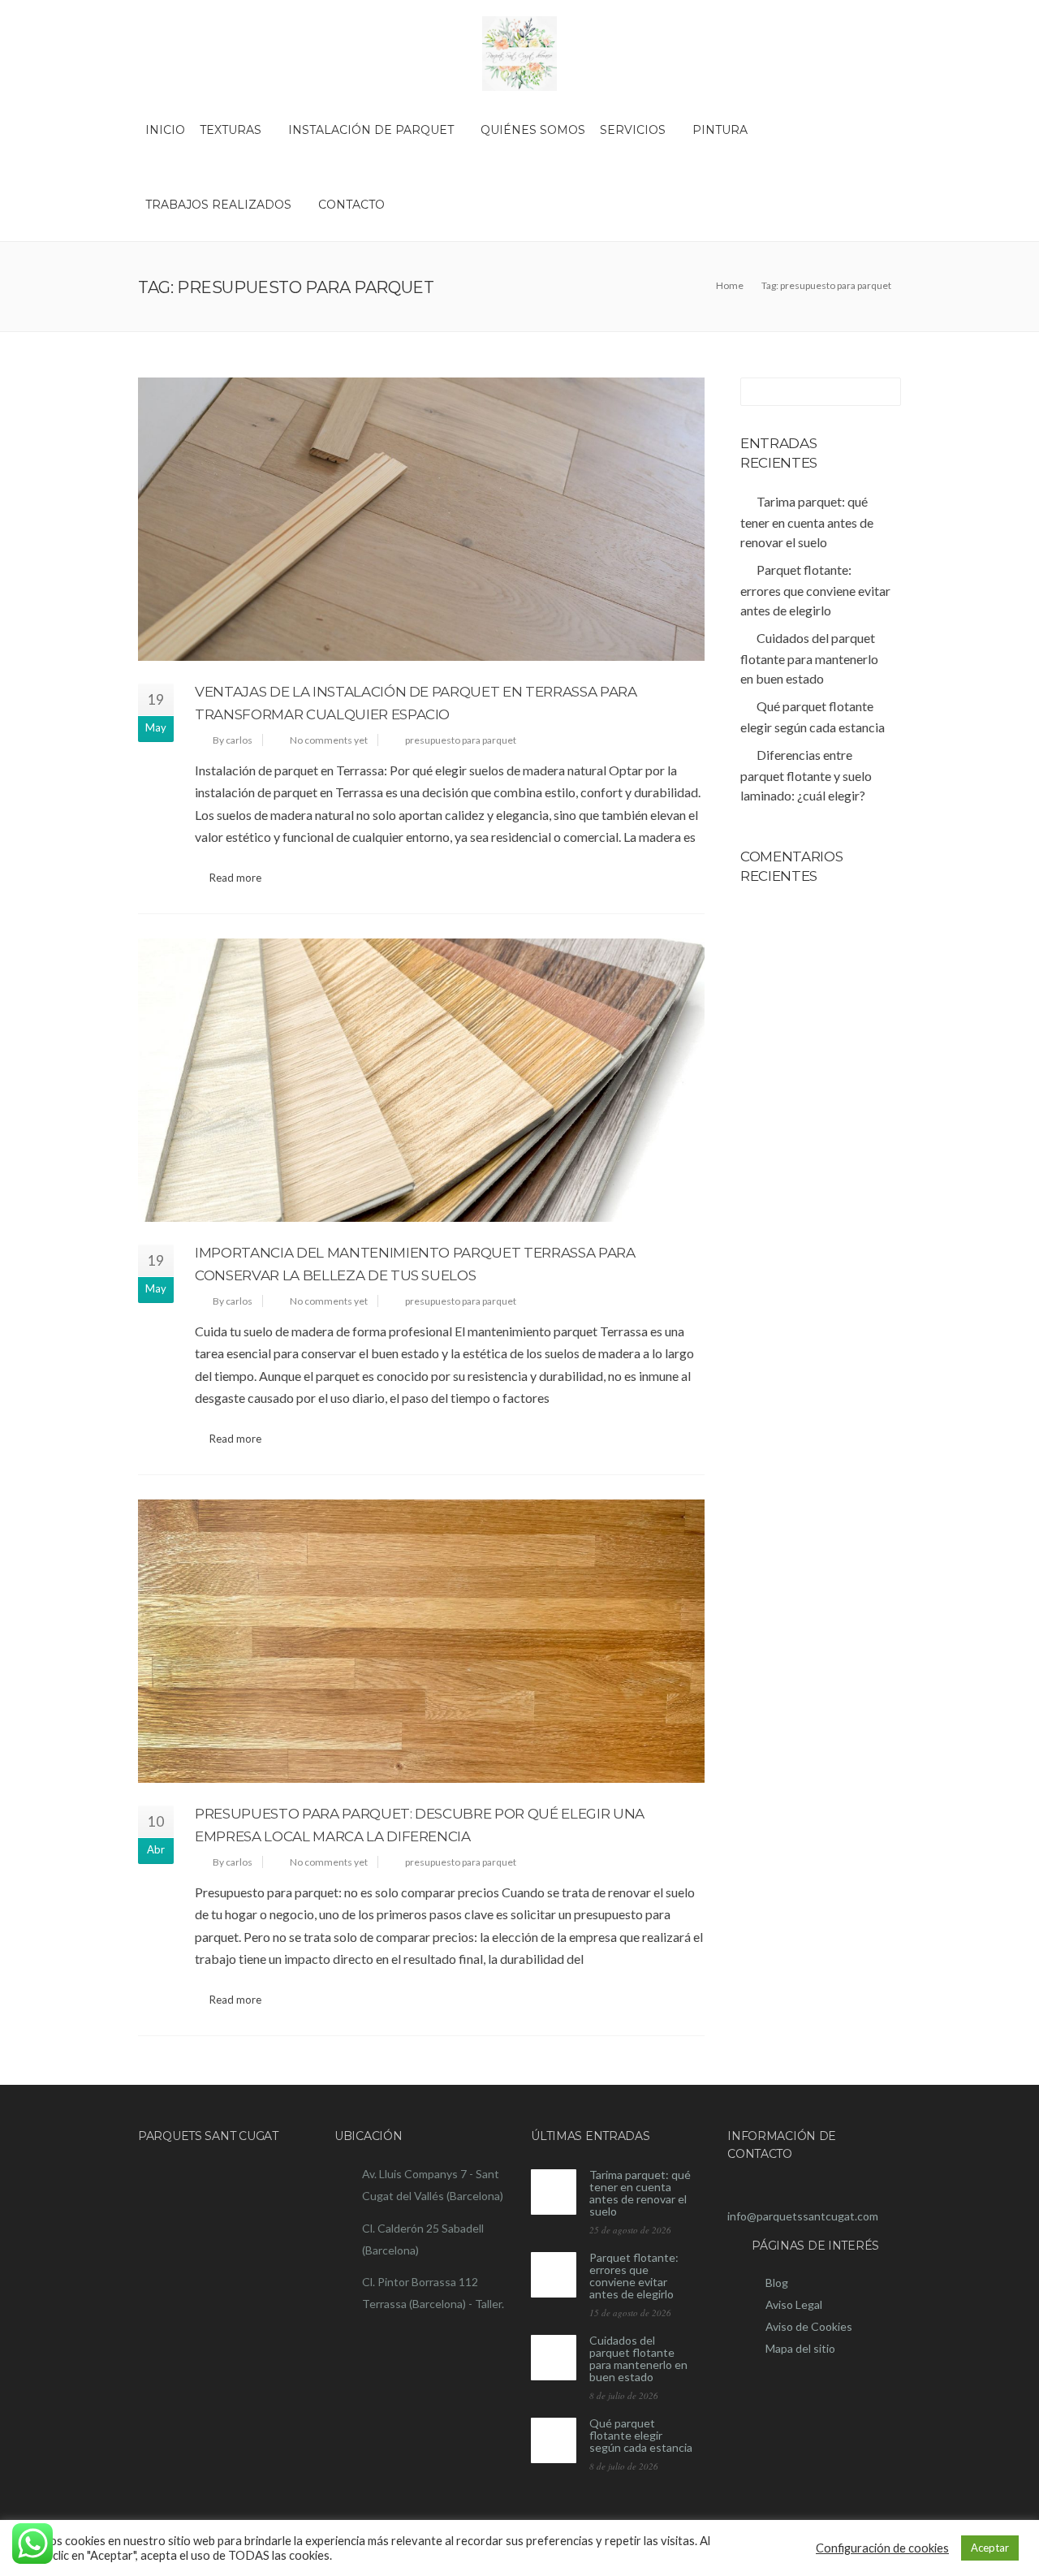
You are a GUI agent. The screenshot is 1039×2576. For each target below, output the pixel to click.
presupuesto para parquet (461, 740)
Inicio (165, 130)
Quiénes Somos (533, 130)
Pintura (720, 130)
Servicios (633, 130)
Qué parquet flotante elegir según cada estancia (641, 2435)
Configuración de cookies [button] (882, 2548)
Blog (777, 2283)
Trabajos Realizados (218, 205)
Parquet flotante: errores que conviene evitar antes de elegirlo (634, 2276)
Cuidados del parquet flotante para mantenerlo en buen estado (638, 2358)
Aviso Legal (794, 2304)
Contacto (351, 205)
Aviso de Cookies (809, 2326)
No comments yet (329, 740)
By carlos (233, 740)
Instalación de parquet (371, 130)
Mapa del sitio (800, 2348)
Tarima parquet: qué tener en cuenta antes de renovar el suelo (640, 2193)
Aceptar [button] (990, 2548)
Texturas (231, 130)
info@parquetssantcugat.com (803, 2216)
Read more (235, 878)
